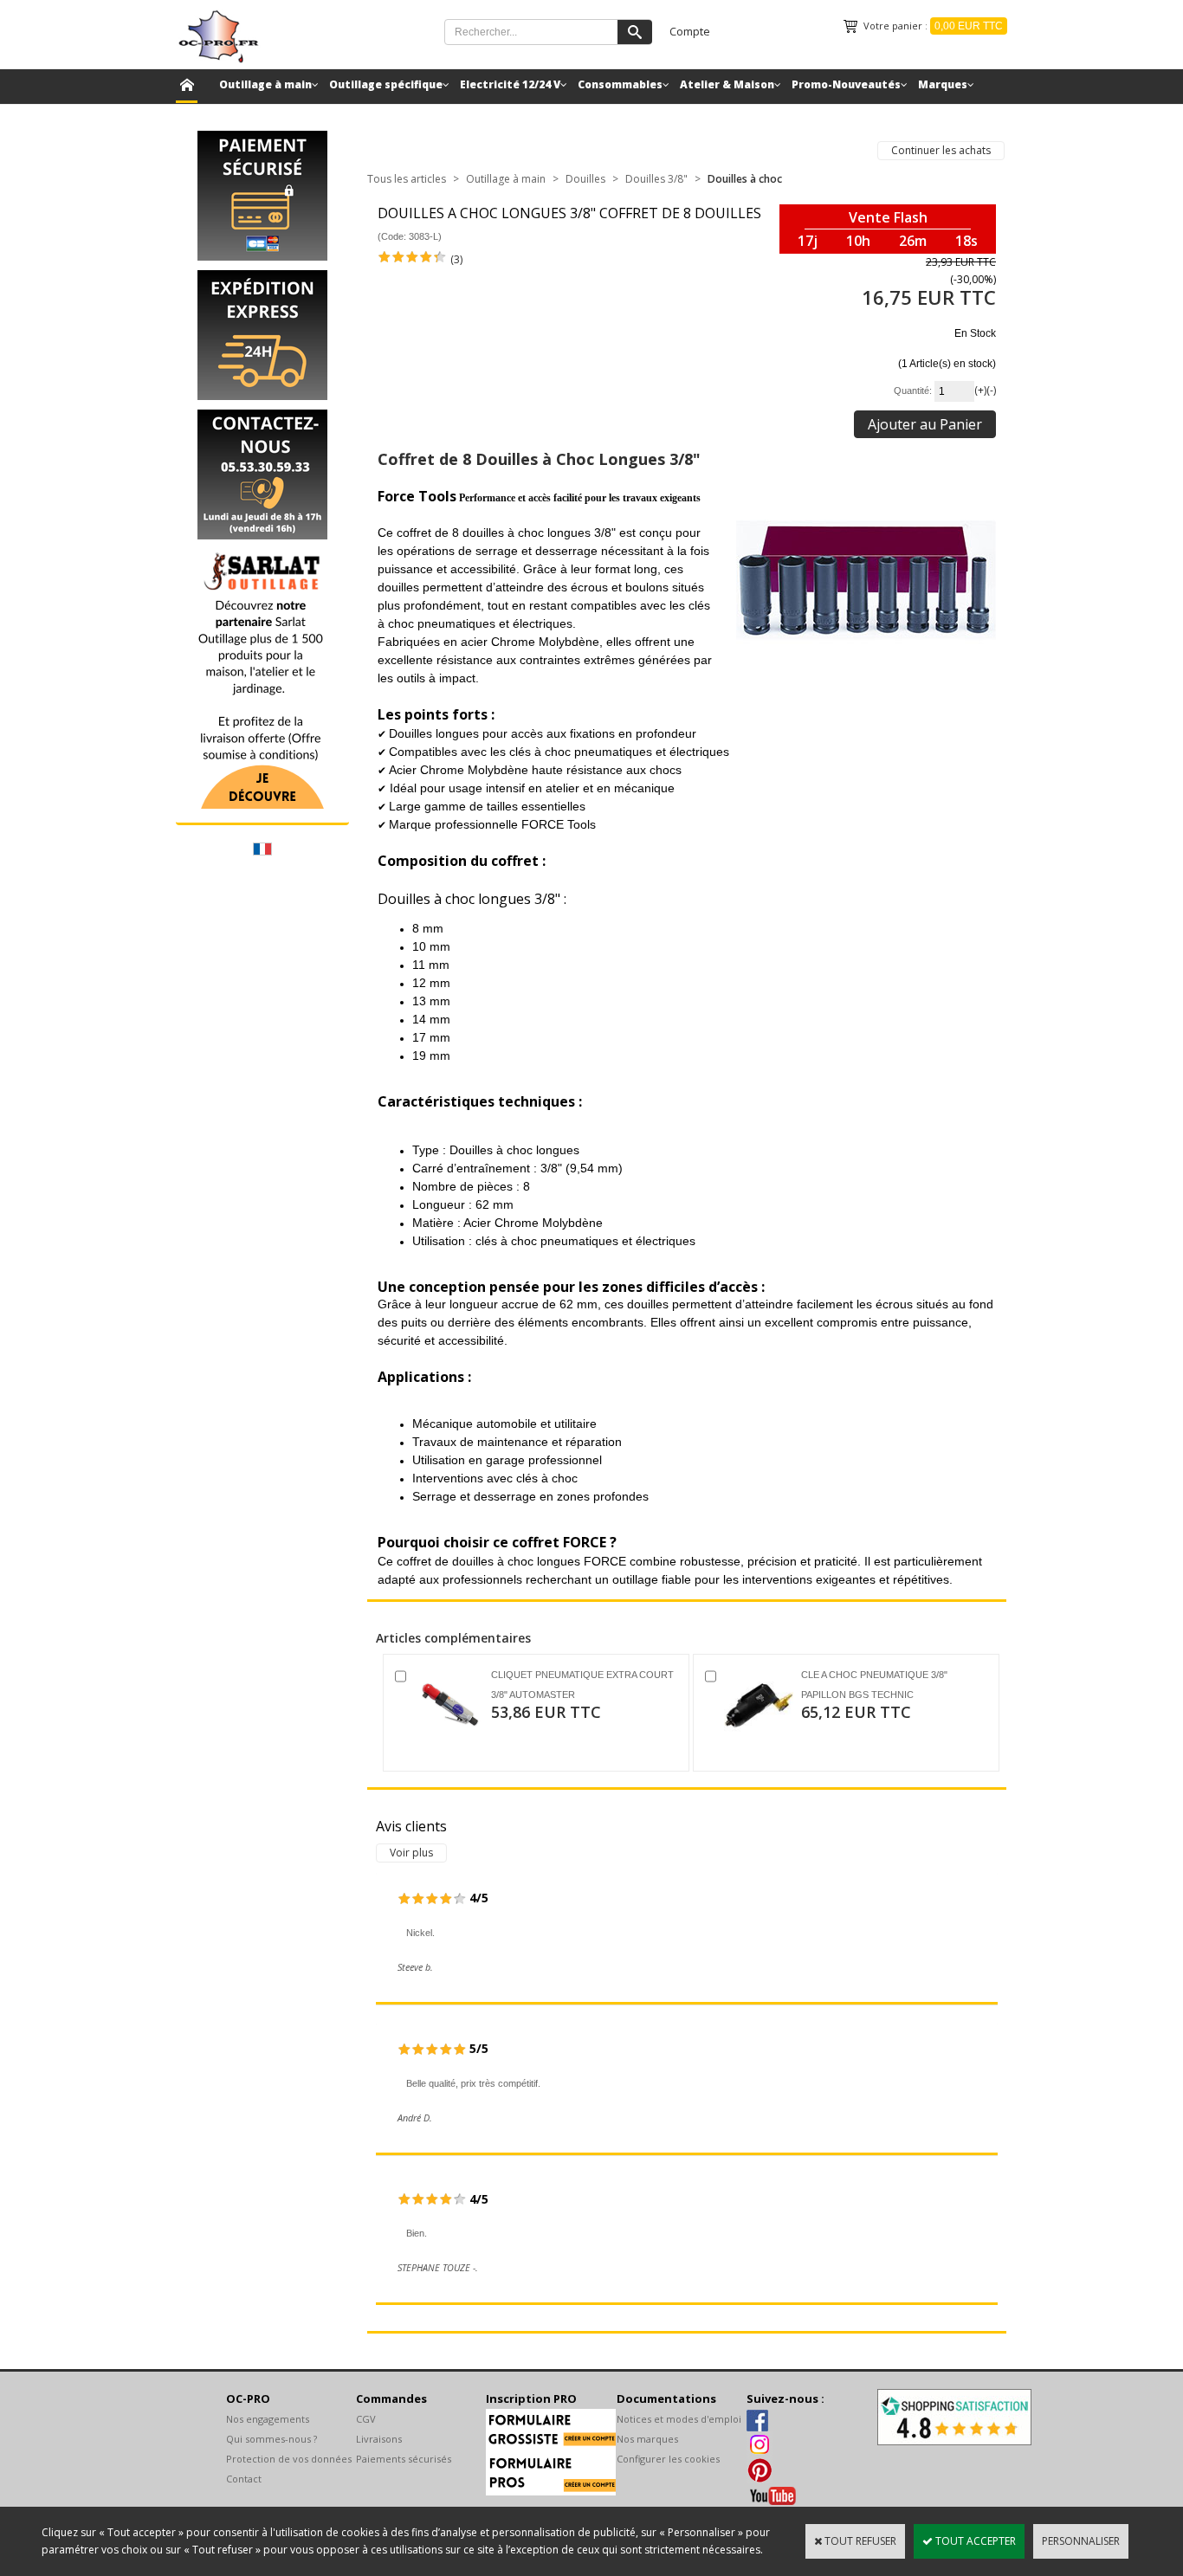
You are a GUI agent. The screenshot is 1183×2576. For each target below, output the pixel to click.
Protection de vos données (289, 2459)
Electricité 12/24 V (510, 84)
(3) (456, 259)
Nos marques (647, 2439)
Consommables (620, 84)
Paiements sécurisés (404, 2459)
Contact (244, 2479)
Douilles (585, 179)
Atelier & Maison (727, 84)
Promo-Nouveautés (846, 84)
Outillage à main (265, 84)
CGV (366, 2419)
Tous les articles (407, 179)
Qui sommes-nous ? (272, 2439)
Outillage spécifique (386, 84)
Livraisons (379, 2439)
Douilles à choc (745, 179)
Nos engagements (268, 2419)
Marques (943, 84)
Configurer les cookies (668, 2459)
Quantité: (914, 391)
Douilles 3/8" (656, 179)
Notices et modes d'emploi (679, 2419)
